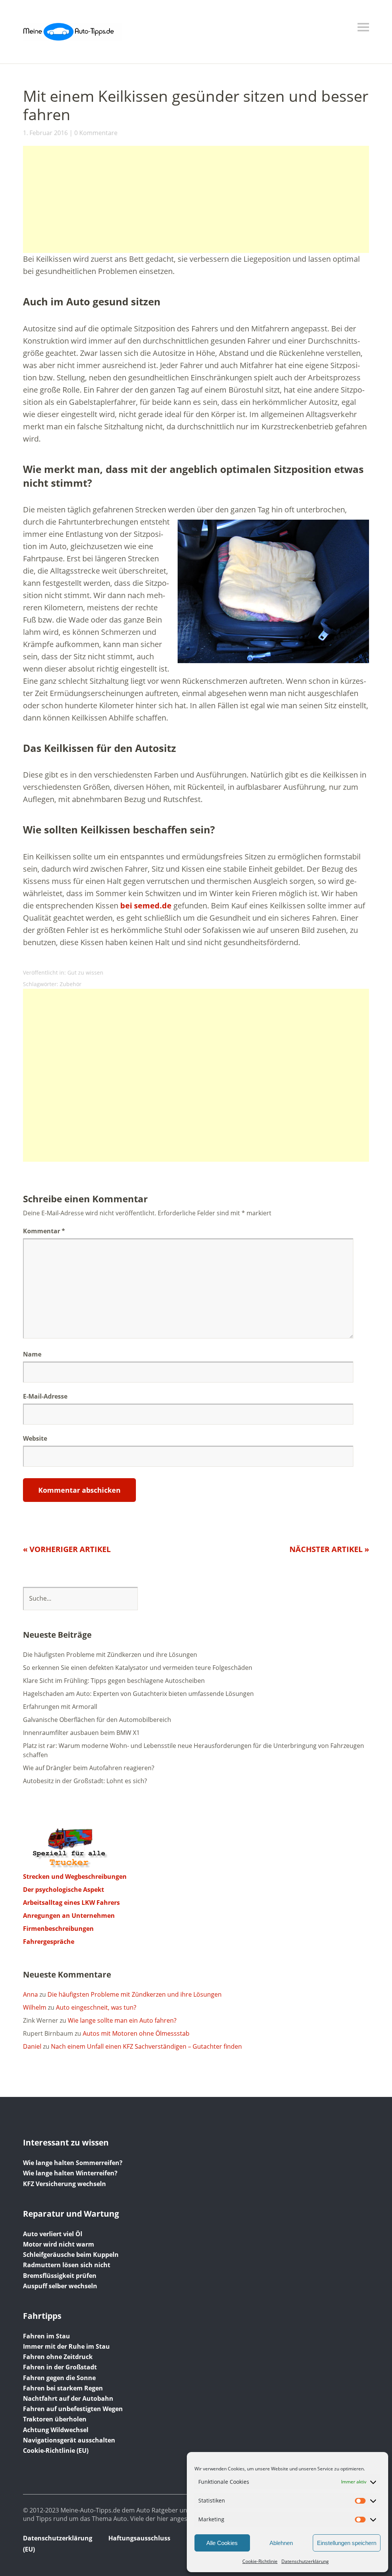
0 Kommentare (96, 133)
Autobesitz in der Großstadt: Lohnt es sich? (85, 1781)
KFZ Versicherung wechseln (65, 2184)
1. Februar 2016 (45, 133)
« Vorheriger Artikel (67, 1549)
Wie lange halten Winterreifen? (70, 2173)
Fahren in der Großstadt (60, 2367)
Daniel (32, 2046)
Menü (363, 27)
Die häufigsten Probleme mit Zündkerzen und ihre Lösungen (110, 1655)
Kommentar (44, 1231)
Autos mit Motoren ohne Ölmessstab (136, 2033)
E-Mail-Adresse (45, 1396)
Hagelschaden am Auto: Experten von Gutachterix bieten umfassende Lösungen (138, 1694)
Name (32, 1354)
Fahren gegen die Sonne (59, 2378)
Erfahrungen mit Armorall (60, 1707)
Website (35, 1438)
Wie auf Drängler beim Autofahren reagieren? (89, 1768)
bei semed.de (146, 906)
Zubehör (71, 984)
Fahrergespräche (49, 1942)
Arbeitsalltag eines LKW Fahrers (71, 1903)
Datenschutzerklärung (305, 2561)
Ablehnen (281, 2543)
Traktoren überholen (55, 2419)
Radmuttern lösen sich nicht (67, 2265)
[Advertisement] (196, 199)
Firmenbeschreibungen (58, 1929)
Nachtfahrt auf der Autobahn (68, 2398)
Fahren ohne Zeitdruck (58, 2357)
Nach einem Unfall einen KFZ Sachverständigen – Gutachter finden (146, 2046)
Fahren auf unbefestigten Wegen (73, 2409)
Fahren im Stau (47, 2336)
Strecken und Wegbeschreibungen (75, 1877)
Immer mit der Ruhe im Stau (66, 2346)
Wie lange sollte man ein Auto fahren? (122, 2020)
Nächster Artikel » (329, 1549)
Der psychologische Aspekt (64, 1890)
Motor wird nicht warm (59, 2244)
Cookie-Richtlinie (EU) (56, 2450)
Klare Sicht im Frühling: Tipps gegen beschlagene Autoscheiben (114, 1681)
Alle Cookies (222, 2543)
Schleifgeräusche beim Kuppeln (71, 2255)
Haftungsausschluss (139, 2538)
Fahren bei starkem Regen (63, 2388)
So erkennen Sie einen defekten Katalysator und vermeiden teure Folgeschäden (138, 1668)
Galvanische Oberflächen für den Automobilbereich (97, 1720)
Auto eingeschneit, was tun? (96, 2007)
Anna (30, 1994)
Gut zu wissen (85, 973)
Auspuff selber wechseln (60, 2286)
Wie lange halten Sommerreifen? (73, 2163)
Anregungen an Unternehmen (69, 1916)
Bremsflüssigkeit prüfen (60, 2276)
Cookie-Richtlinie (260, 2561)
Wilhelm (35, 2007)
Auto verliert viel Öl (53, 2234)
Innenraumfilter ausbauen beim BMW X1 (81, 1733)
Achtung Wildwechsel (56, 2430)
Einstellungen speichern (347, 2543)
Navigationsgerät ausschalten (69, 2440)
